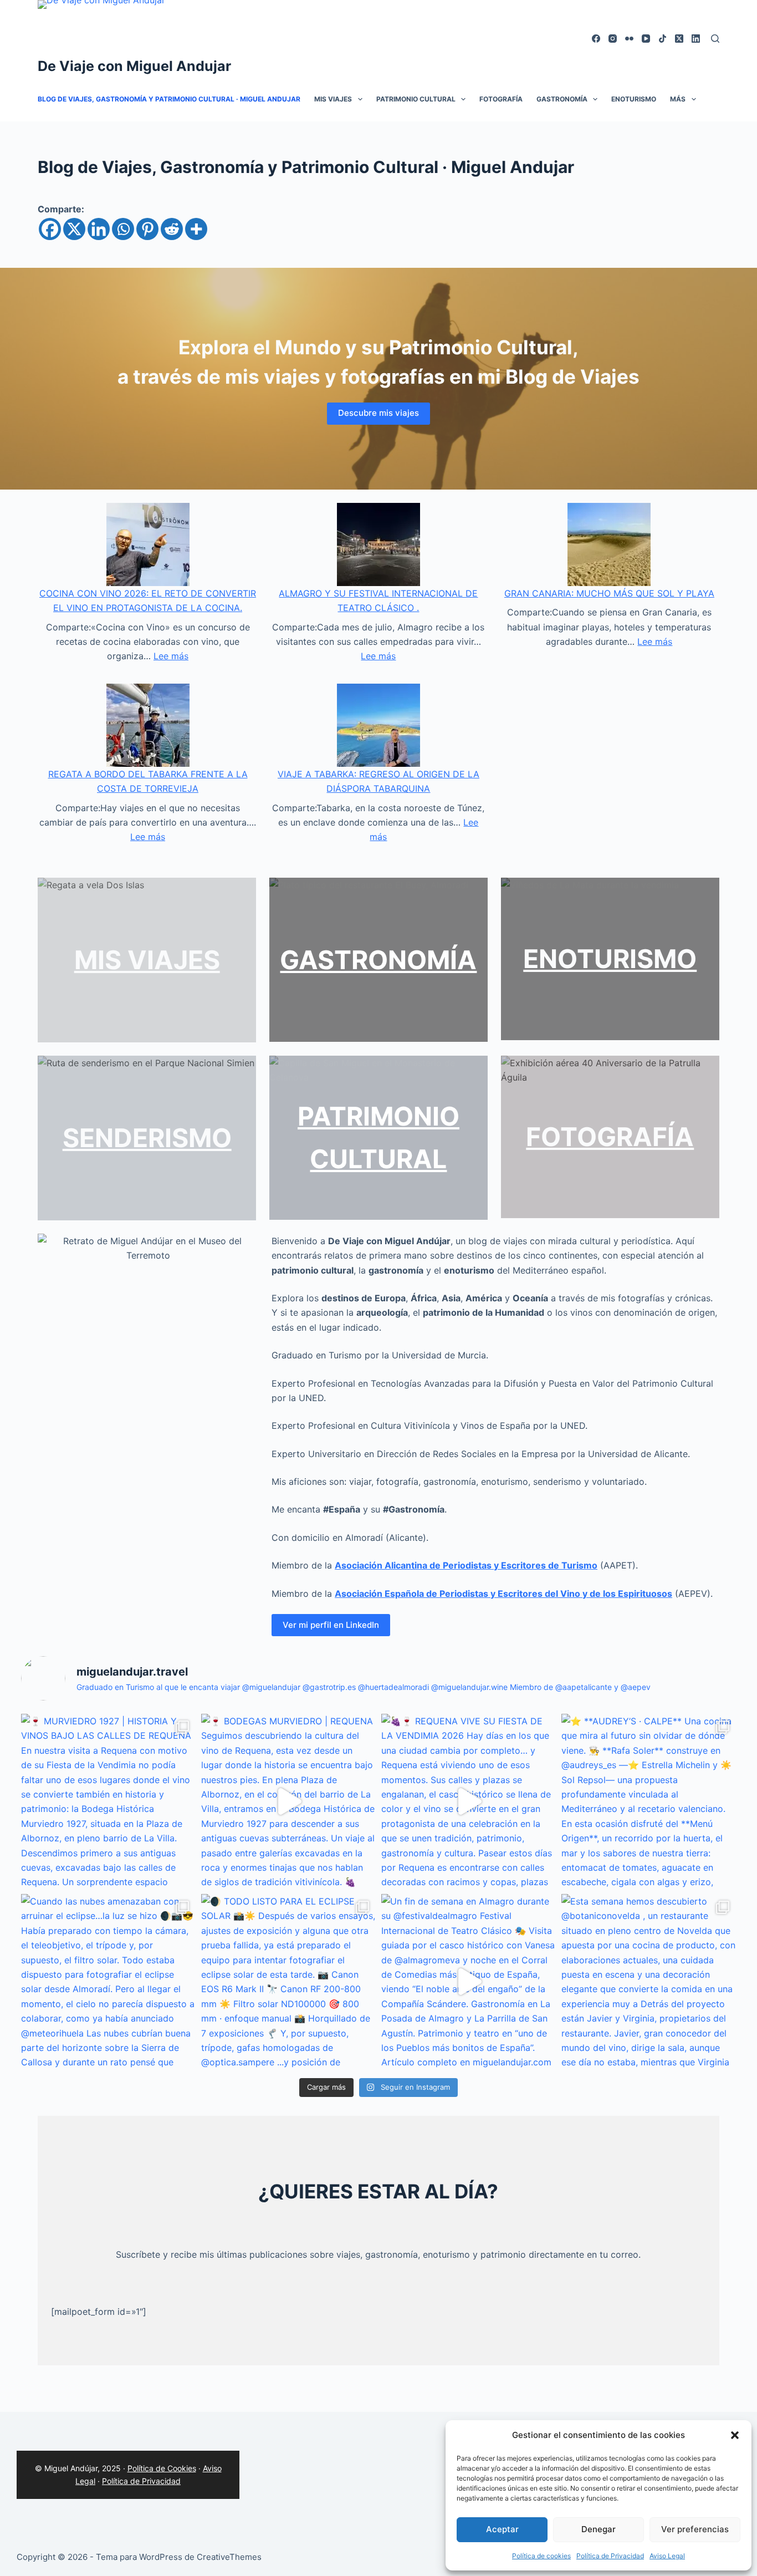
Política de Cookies (162, 2468)
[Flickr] (629, 39)
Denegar (599, 2529)
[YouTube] (646, 39)
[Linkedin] (99, 229)
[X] (74, 229)
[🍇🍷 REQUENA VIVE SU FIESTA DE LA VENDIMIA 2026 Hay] (469, 1801)
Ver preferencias (695, 2529)
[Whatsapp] (123, 229)
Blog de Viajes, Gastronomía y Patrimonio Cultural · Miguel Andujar (169, 99)
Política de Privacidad (610, 2556)
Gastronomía (562, 99)
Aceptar (502, 2529)
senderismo (147, 1138)
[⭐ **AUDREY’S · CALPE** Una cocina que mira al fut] (649, 1801)
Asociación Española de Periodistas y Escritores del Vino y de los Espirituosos (503, 1594)
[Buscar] (715, 39)
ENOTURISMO (610, 959)
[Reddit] (172, 229)
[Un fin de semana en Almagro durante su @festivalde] (469, 1981)
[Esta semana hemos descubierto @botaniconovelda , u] (649, 1981)
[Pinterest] (147, 229)
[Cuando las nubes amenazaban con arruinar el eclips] (108, 1981)
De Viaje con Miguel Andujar (134, 66)
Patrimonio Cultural (416, 99)
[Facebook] (596, 39)
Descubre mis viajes (378, 413)
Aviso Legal (667, 2556)
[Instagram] (613, 39)
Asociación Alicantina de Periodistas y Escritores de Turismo (466, 1565)
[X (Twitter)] (679, 39)
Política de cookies (541, 2556)
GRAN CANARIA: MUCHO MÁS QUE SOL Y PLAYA (609, 593)
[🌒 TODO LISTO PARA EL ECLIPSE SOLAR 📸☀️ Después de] (288, 1981)
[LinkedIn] (696, 39)
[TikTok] (663, 39)
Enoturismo (634, 99)
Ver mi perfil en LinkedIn (331, 1625)
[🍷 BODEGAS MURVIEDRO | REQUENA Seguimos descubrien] (288, 1801)
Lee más (171, 656)
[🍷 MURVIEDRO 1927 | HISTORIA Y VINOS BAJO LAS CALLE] (108, 1801)
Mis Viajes (333, 99)
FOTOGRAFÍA (610, 1137)
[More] (196, 229)
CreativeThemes (229, 2557)
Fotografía (501, 99)
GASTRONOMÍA (378, 960)
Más (678, 99)
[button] (735, 2435)
